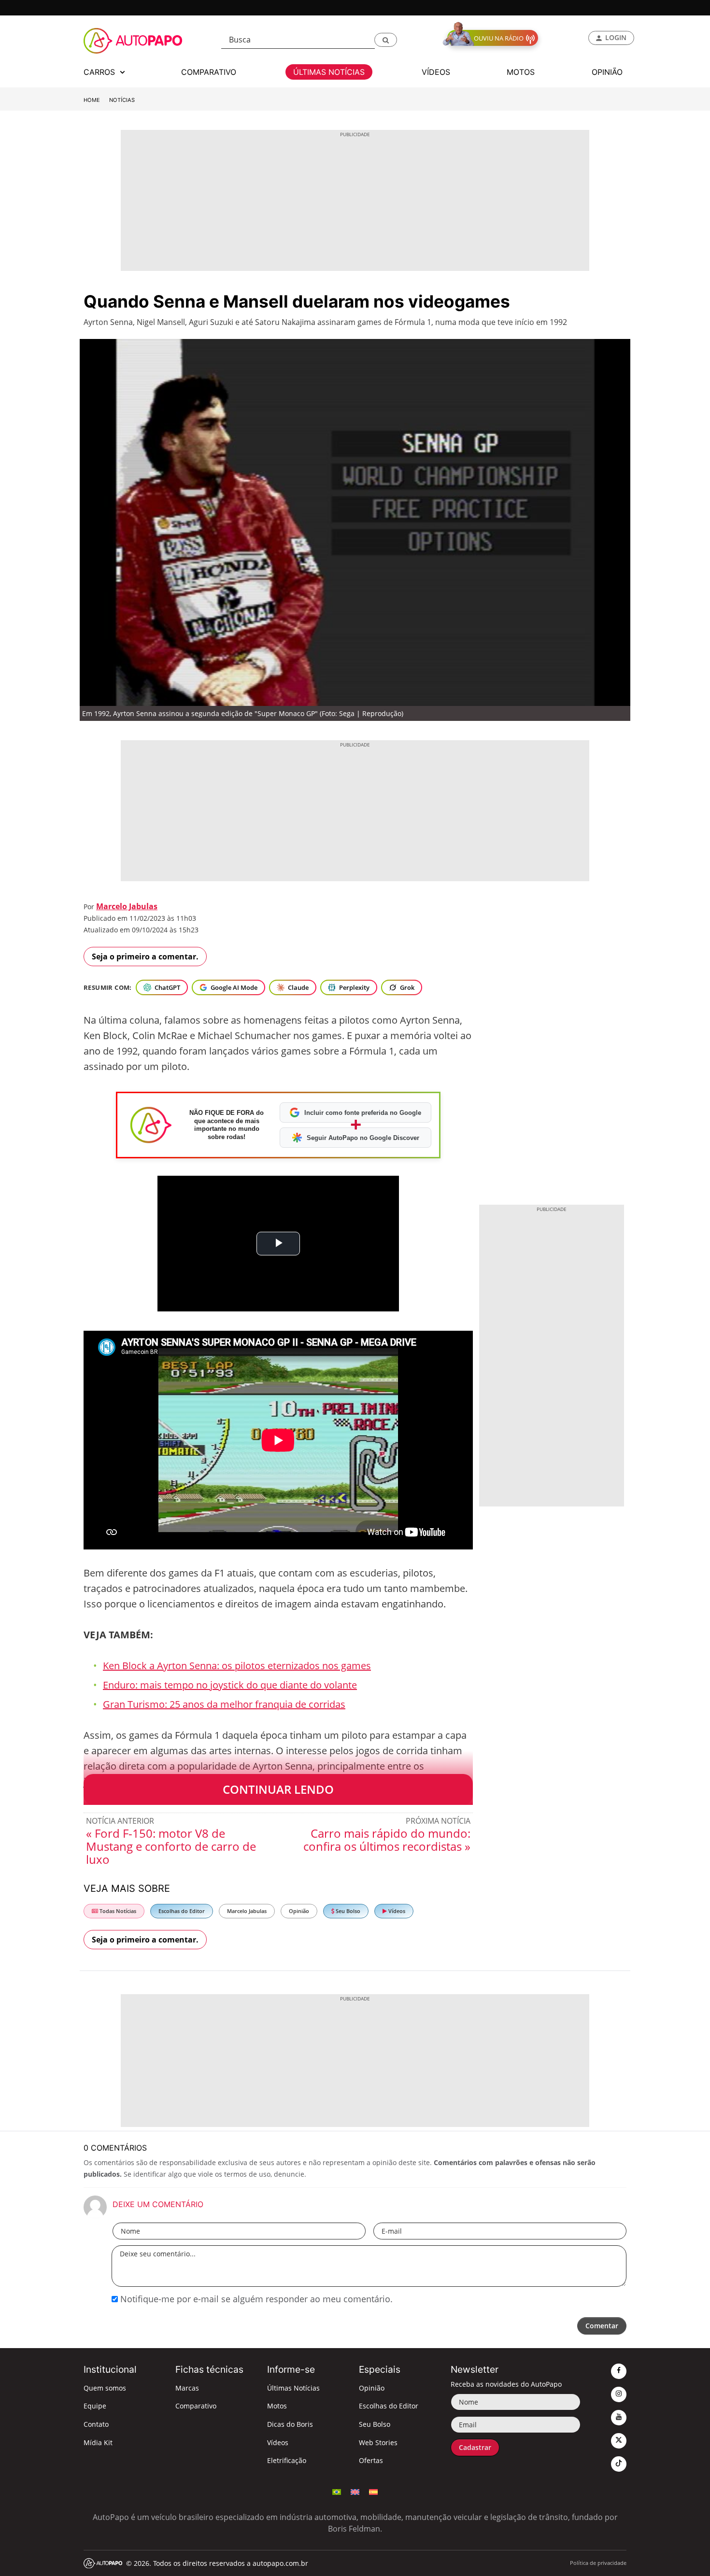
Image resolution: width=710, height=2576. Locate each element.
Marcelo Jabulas (127, 906)
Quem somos (105, 2388)
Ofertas (371, 2460)
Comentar (602, 2326)
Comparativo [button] (209, 72)
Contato (96, 2424)
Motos (277, 2406)
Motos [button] (521, 72)
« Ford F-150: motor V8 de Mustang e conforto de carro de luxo (171, 1846)
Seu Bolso (347, 1911)
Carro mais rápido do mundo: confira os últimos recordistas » (387, 1840)
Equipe (95, 2406)
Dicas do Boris (290, 2424)
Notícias (122, 100)
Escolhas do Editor (182, 1911)
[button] (386, 40)
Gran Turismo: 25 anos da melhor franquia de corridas (224, 1704)
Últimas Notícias (293, 2388)
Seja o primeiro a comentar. (145, 957)
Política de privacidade (598, 2563)
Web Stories (378, 2442)
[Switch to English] (355, 2491)
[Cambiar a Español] (373, 2491)
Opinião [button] (607, 72)
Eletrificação (287, 2460)
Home (92, 100)
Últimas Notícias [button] (329, 72)
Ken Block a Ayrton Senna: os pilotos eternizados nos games (237, 1666)
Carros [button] (100, 72)
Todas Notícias (117, 1911)
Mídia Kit (98, 2442)
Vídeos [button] (436, 72)
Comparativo (196, 2406)
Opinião (299, 1911)
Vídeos (396, 1911)
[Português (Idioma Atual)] (337, 2491)
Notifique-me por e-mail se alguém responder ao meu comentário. (255, 2299)
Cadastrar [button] (475, 2447)
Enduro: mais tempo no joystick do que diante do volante (230, 1685)
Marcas (187, 2388)
